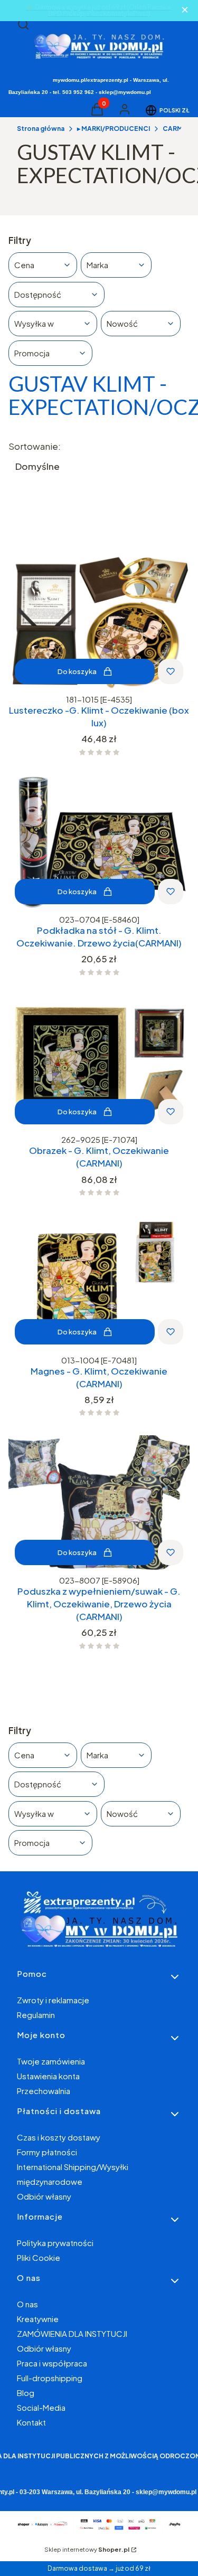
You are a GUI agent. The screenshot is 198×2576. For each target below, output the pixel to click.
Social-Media (41, 2407)
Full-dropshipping (50, 2378)
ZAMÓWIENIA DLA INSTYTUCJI (72, 2333)
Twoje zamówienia (51, 2061)
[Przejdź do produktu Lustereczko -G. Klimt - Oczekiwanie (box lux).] (99, 623)
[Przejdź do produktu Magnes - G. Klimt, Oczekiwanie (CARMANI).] (99, 1283)
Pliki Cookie (39, 2257)
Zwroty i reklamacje (53, 2000)
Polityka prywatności (55, 2243)
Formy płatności (47, 2152)
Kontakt (31, 2422)
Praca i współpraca (52, 2363)
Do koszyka (77, 671)
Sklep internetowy (87, 2549)
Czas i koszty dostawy (59, 2137)
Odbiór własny (44, 2196)
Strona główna (41, 129)
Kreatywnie (38, 2319)
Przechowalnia (44, 2091)
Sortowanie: (35, 446)
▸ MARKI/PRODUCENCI (114, 129)
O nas (27, 2304)
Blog (26, 2393)
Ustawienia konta (48, 2076)
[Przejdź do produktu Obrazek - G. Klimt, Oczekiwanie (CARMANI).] (99, 1063)
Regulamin (36, 2015)
